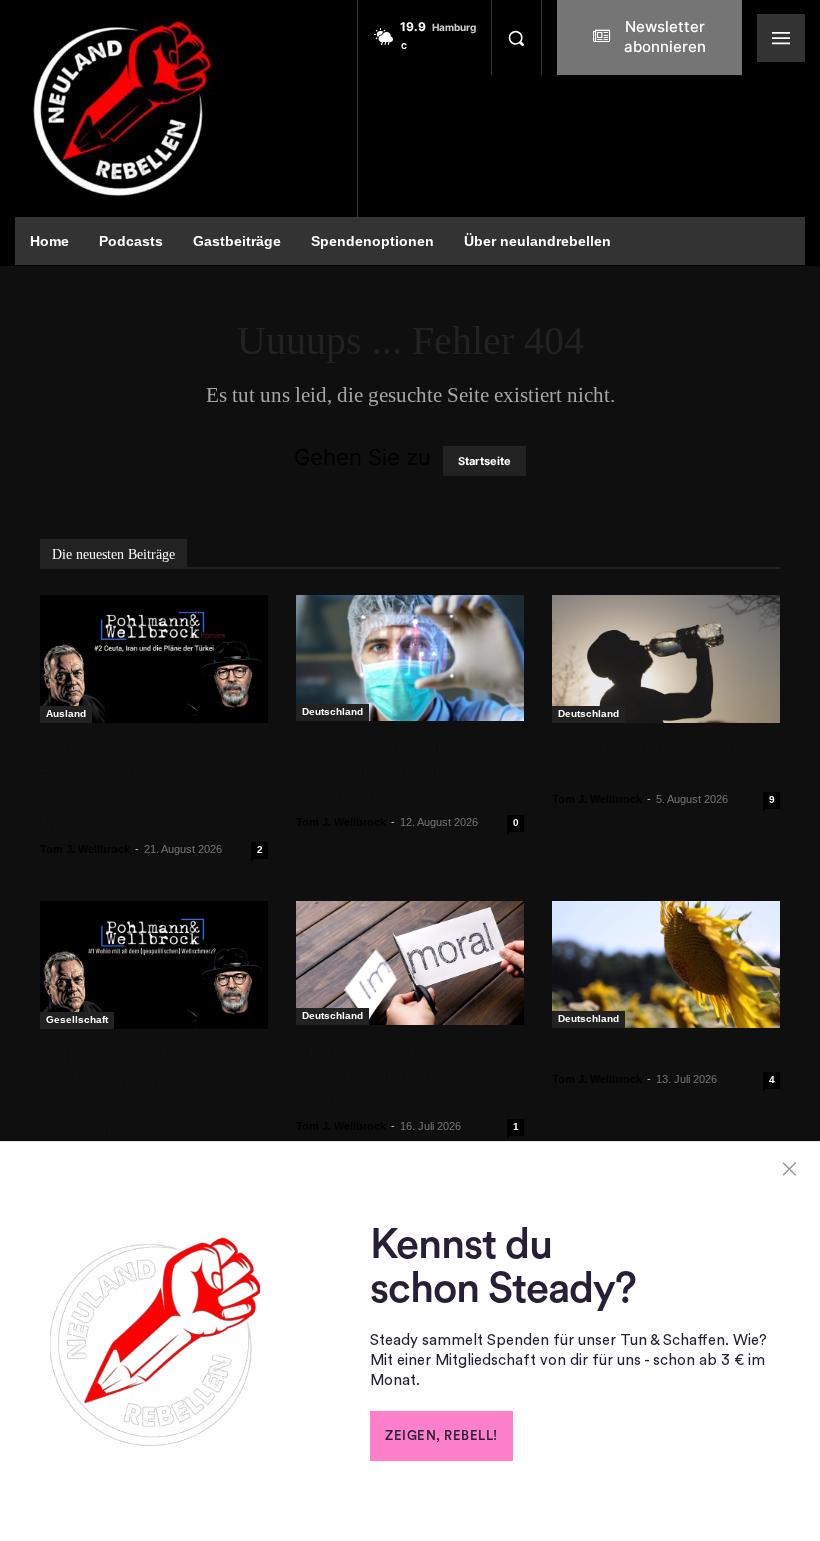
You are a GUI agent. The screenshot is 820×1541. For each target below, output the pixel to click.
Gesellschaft (77, 1019)
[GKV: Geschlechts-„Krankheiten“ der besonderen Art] (410, 658)
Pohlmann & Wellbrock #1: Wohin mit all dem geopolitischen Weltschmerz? (140, 1091)
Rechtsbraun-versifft (639, 1053)
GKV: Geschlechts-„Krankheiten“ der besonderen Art (377, 771)
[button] (516, 38)
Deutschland (332, 711)
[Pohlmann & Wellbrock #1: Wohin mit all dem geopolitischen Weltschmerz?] (154, 965)
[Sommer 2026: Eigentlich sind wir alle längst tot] (666, 659)
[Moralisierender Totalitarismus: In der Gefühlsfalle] (410, 963)
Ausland (66, 713)
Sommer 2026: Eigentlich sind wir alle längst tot (661, 760)
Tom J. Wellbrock (85, 849)
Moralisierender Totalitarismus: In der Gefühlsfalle (387, 1075)
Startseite (484, 461)
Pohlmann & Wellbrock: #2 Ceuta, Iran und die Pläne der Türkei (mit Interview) (143, 785)
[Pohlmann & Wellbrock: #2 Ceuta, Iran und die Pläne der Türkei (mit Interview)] (154, 659)
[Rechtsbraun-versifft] (666, 964)
